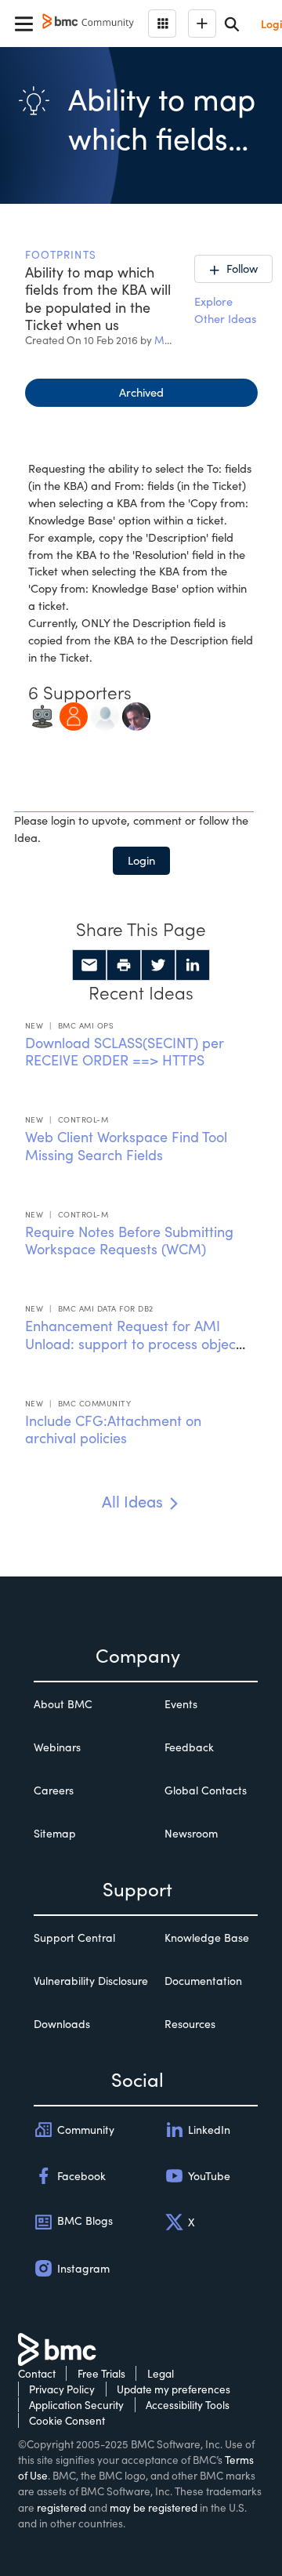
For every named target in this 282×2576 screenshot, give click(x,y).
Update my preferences (174, 2389)
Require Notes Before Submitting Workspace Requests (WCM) (129, 1241)
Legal (161, 2373)
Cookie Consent (67, 2420)
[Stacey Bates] (74, 715)
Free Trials (101, 2373)
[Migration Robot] (42, 715)
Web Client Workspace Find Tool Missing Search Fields (126, 1146)
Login (141, 860)
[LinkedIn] (193, 965)
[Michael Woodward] (105, 715)
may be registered (154, 2507)
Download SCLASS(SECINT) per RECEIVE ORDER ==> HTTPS (125, 1052)
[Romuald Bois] (136, 715)
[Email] (89, 965)
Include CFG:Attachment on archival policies (113, 1429)
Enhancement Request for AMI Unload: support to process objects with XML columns (136, 1343)
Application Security (76, 2405)
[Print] (124, 965)
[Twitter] (158, 965)
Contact (37, 2373)
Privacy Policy (62, 2389)
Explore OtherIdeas (225, 310)
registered (61, 2507)
